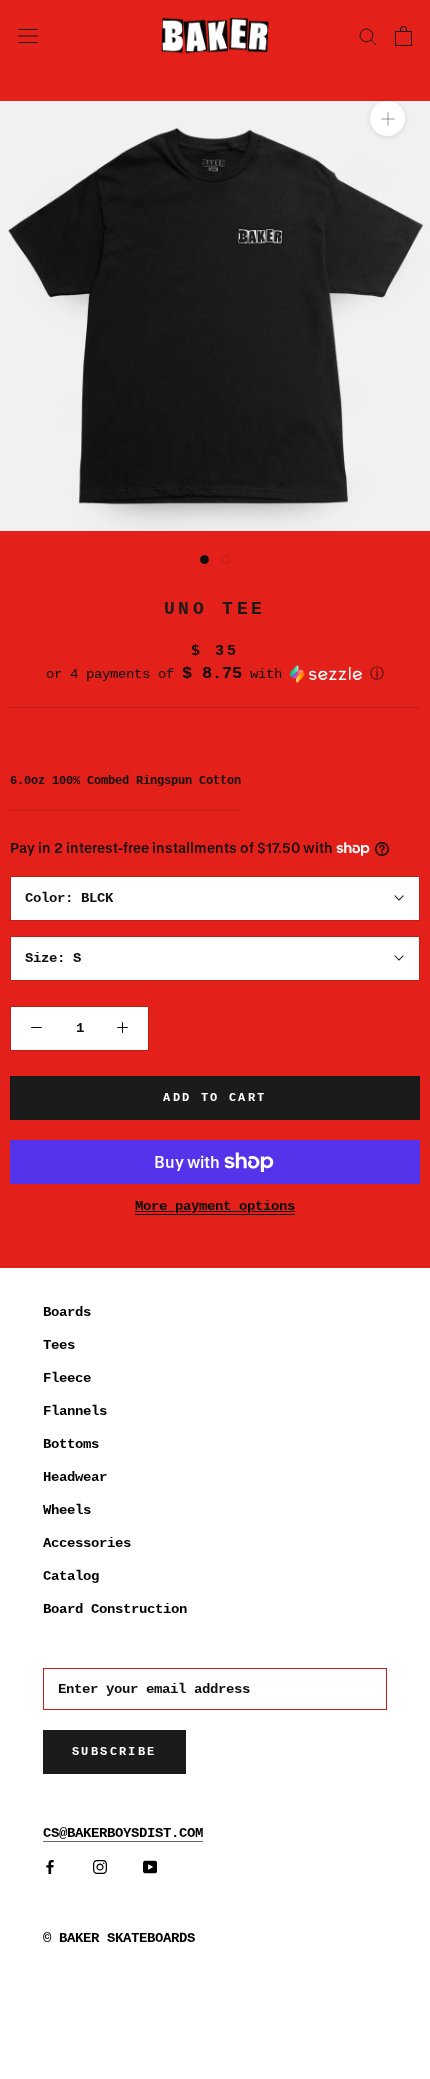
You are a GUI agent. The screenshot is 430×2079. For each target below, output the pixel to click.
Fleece (67, 1378)
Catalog (71, 1576)
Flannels (75, 1411)
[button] (215, 674)
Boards (67, 1312)
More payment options (215, 1206)
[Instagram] (100, 1867)
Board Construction (115, 1609)
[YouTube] (150, 1867)
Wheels (67, 1510)
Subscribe (114, 1752)
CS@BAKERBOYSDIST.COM (123, 1833)
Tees (59, 1345)
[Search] (368, 35)
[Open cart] (403, 36)
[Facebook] (50, 1867)
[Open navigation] (28, 35)
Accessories (87, 1543)
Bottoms (71, 1444)
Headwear (75, 1477)
